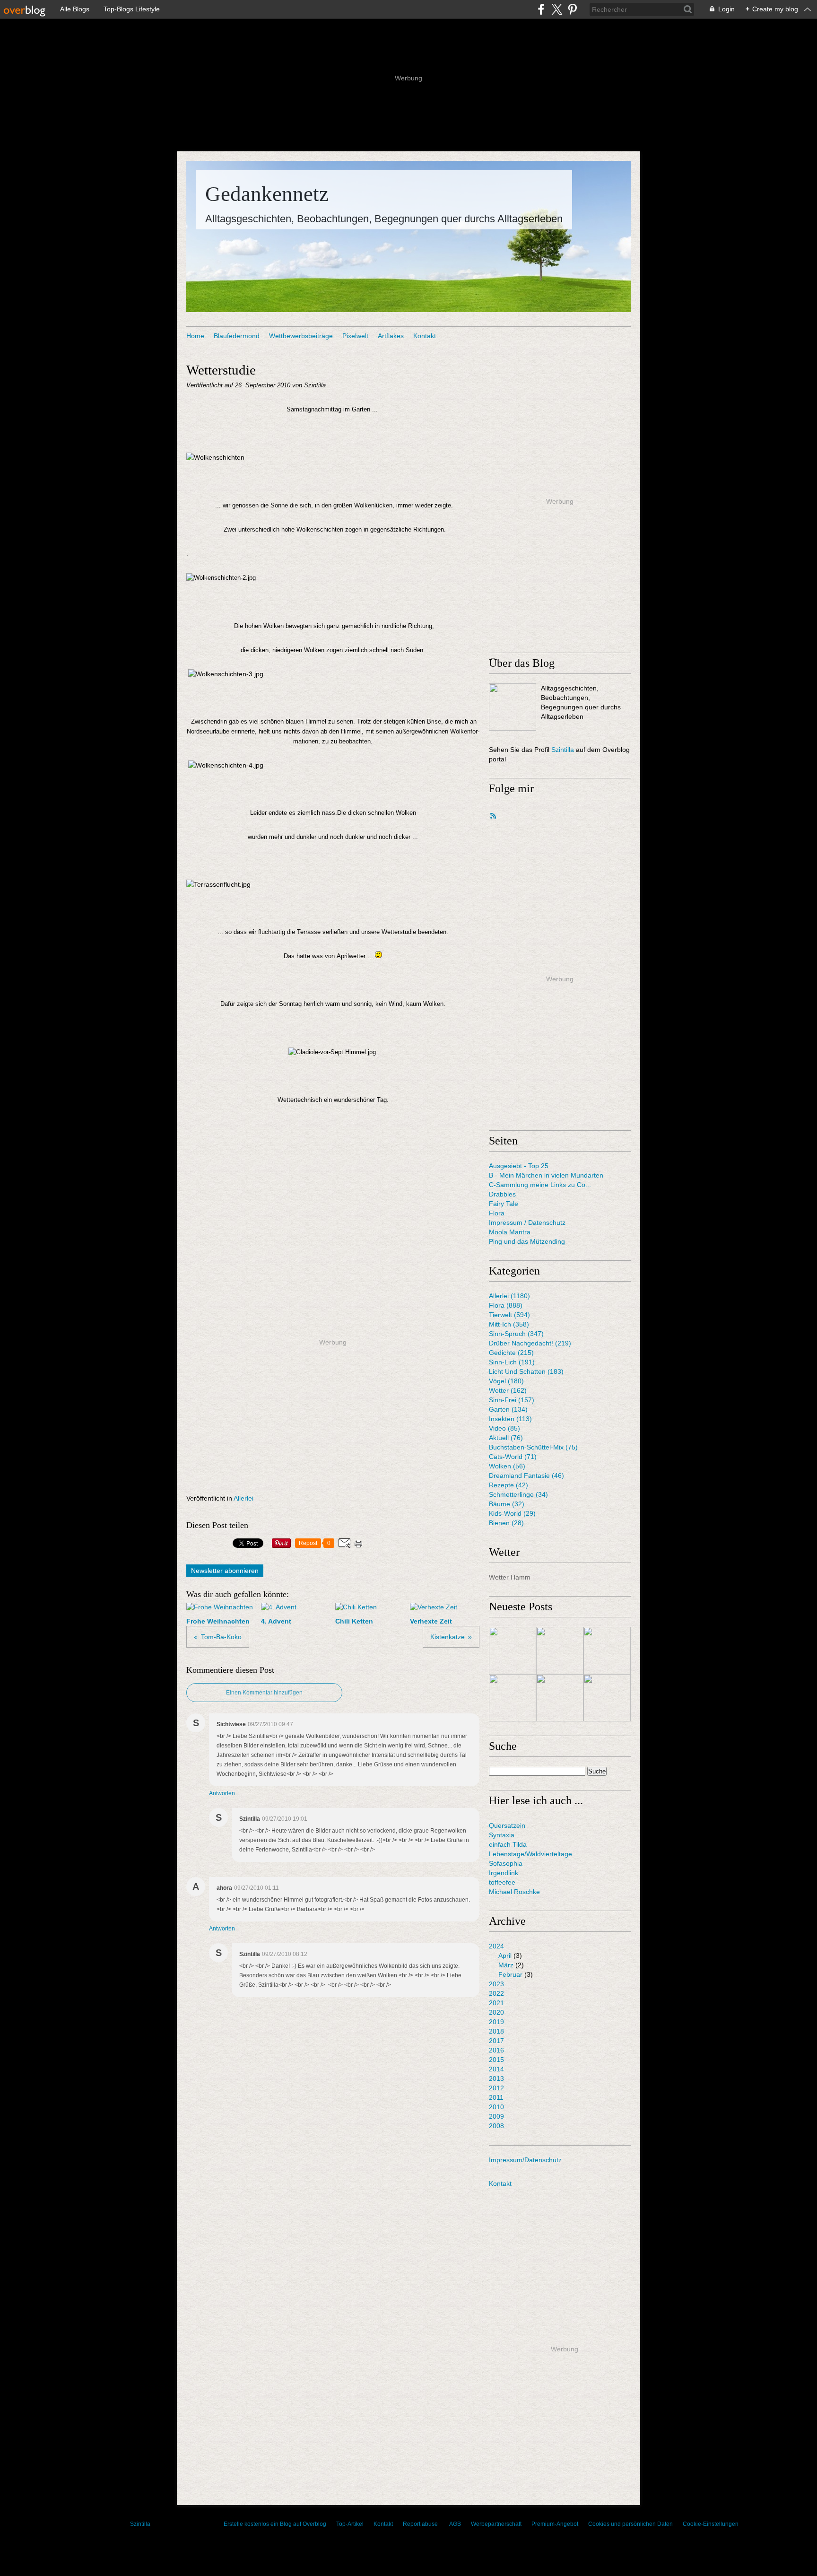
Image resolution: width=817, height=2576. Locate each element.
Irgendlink (504, 1873)
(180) (506, 1381)
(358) (509, 1324)
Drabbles (502, 1194)
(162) (508, 1390)
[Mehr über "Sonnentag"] (560, 1698)
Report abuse (421, 2524)
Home (195, 336)
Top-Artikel (350, 2524)
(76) (506, 1438)
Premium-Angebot (555, 2524)
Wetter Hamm (510, 1577)
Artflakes (391, 336)
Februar (510, 1974)
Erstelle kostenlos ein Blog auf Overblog (275, 2524)
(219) (530, 1343)
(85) (504, 1428)
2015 (496, 2060)
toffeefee (502, 1882)
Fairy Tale (504, 1204)
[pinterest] (572, 9)
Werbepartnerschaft (496, 2524)
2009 (496, 2116)
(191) (512, 1362)
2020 (496, 2012)
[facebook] (541, 9)
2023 (496, 1984)
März (506, 1965)
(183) (526, 1371)
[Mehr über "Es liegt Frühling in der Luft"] (607, 1698)
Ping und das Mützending (527, 1241)
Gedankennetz (267, 194)
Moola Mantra (510, 1232)
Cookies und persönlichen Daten (630, 2524)
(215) (511, 1353)
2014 (496, 2069)
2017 (496, 2041)
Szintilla (563, 750)
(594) (509, 1315)
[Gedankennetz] (513, 707)
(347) (516, 1334)
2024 (496, 1946)
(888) (506, 1305)
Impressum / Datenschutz (527, 1223)
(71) (513, 1457)
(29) (512, 1513)
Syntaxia (502, 1835)
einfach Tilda (508, 1844)
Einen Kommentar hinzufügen (264, 1693)
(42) (508, 1485)
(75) (533, 1447)
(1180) (509, 1296)
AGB (455, 2524)
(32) (507, 1504)
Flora (497, 1213)
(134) (508, 1409)
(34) (518, 1494)
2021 (496, 2003)
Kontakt (425, 336)
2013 (496, 2078)
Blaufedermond (237, 336)
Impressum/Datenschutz (525, 2160)
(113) (510, 1419)
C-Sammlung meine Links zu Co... (540, 1185)
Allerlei (243, 1498)
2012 (496, 2088)
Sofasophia (506, 1863)
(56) (507, 1466)
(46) (526, 1476)
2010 (496, 2107)
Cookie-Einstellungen (711, 2524)
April (505, 1956)
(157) (512, 1400)
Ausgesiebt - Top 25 (519, 1166)
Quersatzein (507, 1825)
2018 (496, 2031)
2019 (496, 2022)
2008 (496, 2126)
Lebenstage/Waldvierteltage (530, 1854)
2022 (496, 1993)
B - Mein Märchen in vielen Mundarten (546, 1175)
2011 (496, 2097)
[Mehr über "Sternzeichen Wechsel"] (560, 1650)
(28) (506, 1523)
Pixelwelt (355, 336)
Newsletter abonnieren (225, 1571)
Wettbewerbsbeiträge (301, 336)
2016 (496, 2050)
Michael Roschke (514, 1892)
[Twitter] (557, 9)
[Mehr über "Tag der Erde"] (513, 1650)
